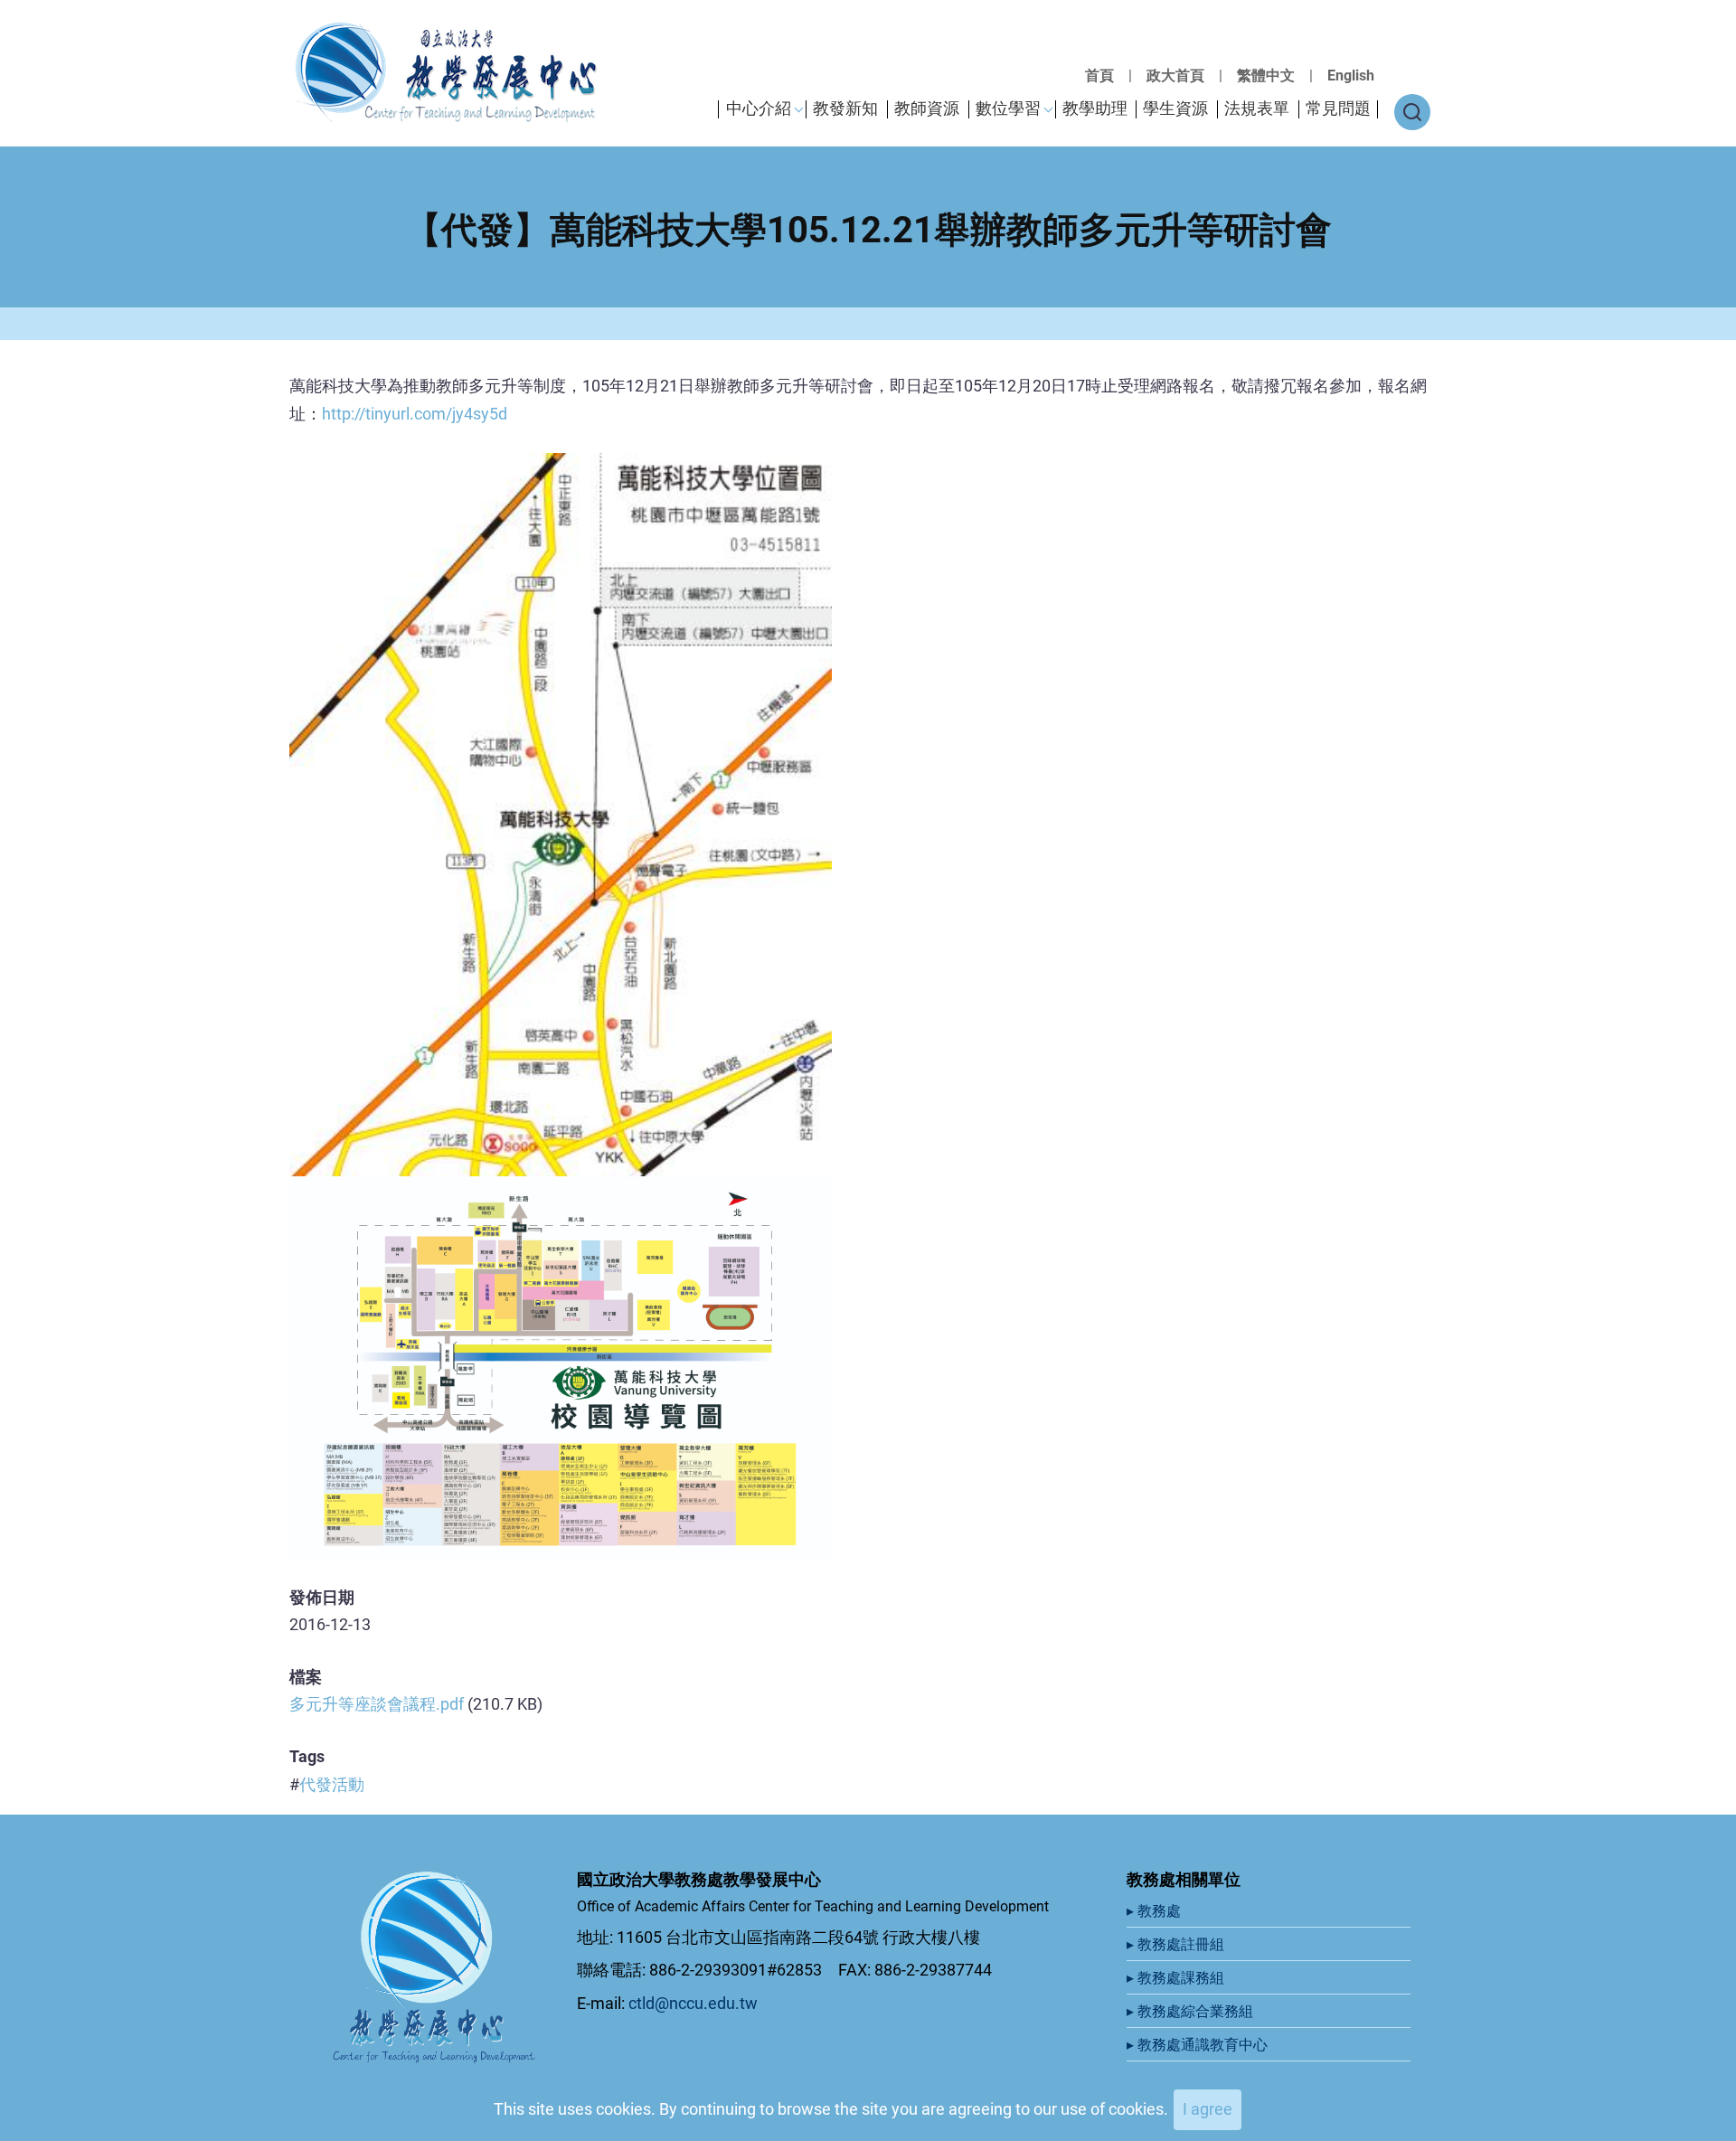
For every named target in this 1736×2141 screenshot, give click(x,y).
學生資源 (1175, 108)
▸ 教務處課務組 (1177, 1978)
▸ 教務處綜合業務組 (1192, 2011)
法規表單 (1257, 108)
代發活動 (332, 1784)
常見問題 (1338, 108)
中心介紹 (759, 108)
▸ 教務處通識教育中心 (1199, 2045)
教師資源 (927, 108)
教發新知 (845, 108)
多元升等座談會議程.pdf (377, 1704)
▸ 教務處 (1156, 1911)
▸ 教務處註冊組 (1177, 1944)
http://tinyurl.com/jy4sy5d (415, 414)
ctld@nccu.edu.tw (693, 2003)
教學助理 (1095, 108)
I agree (1208, 2109)
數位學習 (1008, 108)
